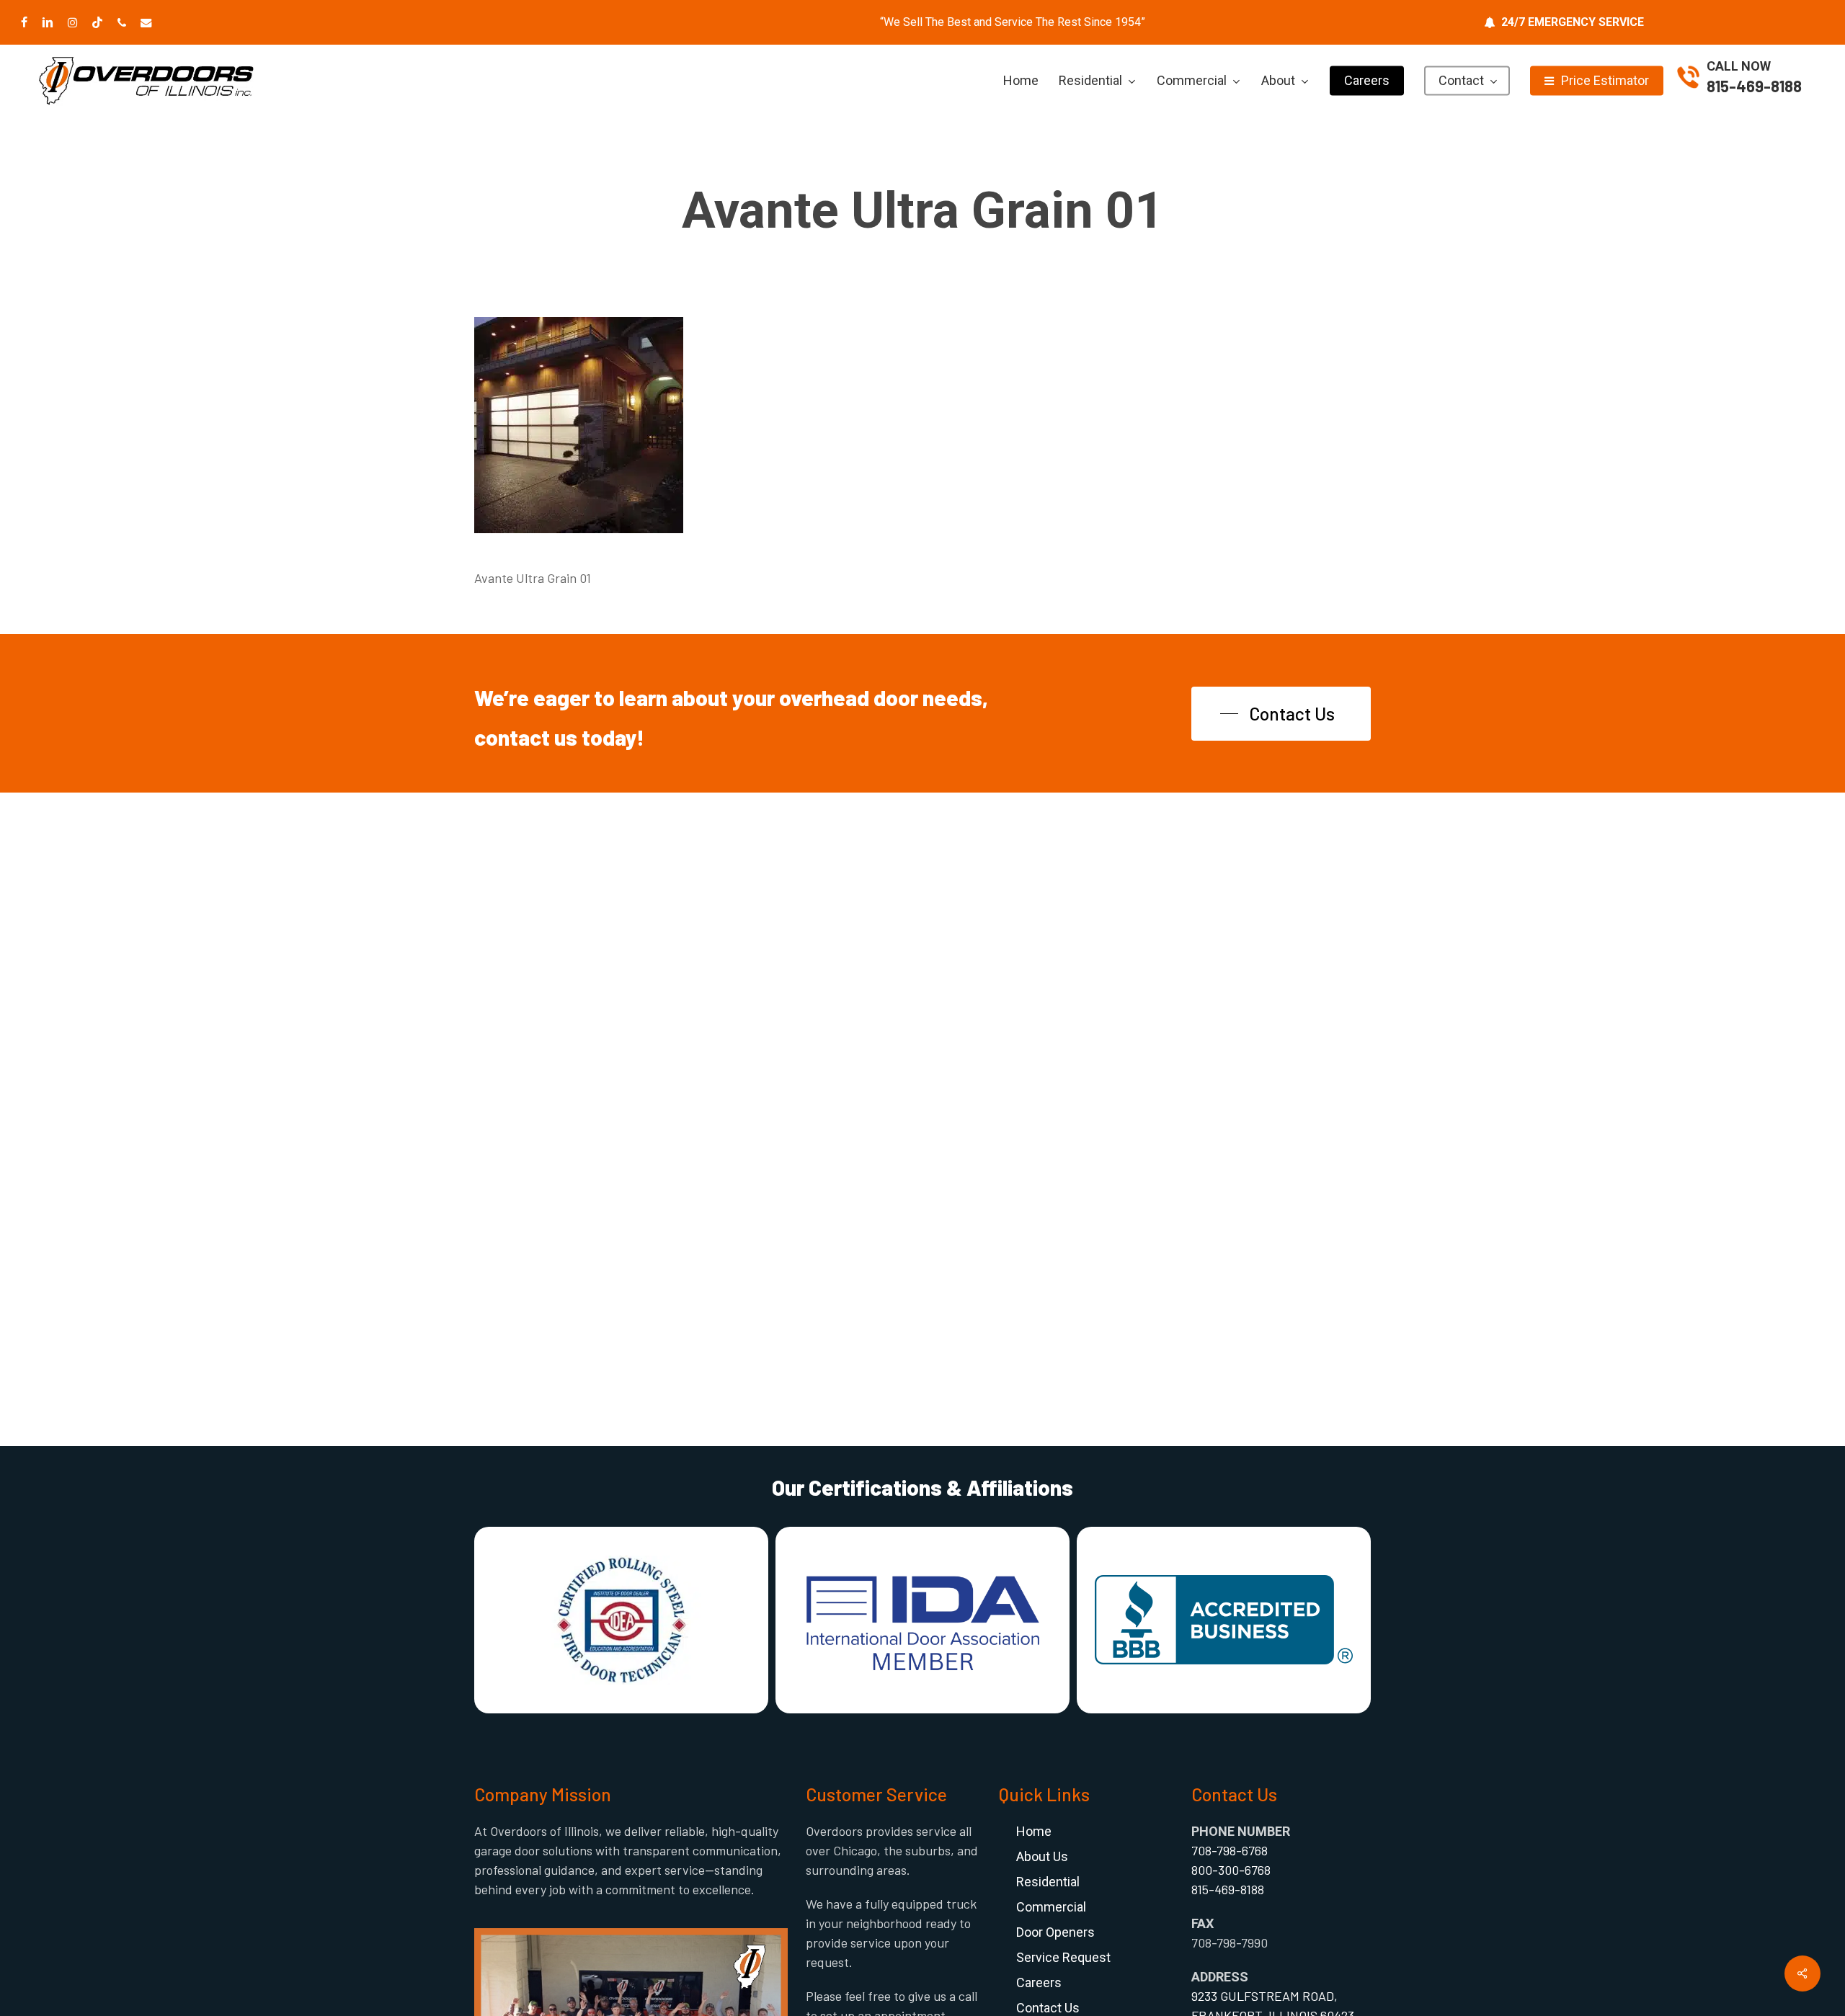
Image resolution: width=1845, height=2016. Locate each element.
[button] (1281, 714)
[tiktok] (97, 22)
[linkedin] (48, 22)
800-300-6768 (1231, 1870)
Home (1034, 1831)
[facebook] (24, 22)
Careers (1039, 1982)
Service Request (1063, 1957)
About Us (1042, 1856)
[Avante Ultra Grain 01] (579, 539)
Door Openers (1055, 1932)
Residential (1048, 1882)
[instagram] (72, 22)
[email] (146, 22)
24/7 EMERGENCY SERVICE (1573, 22)
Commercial (1051, 1907)
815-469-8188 (1754, 86)
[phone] (122, 22)
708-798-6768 (1230, 1850)
